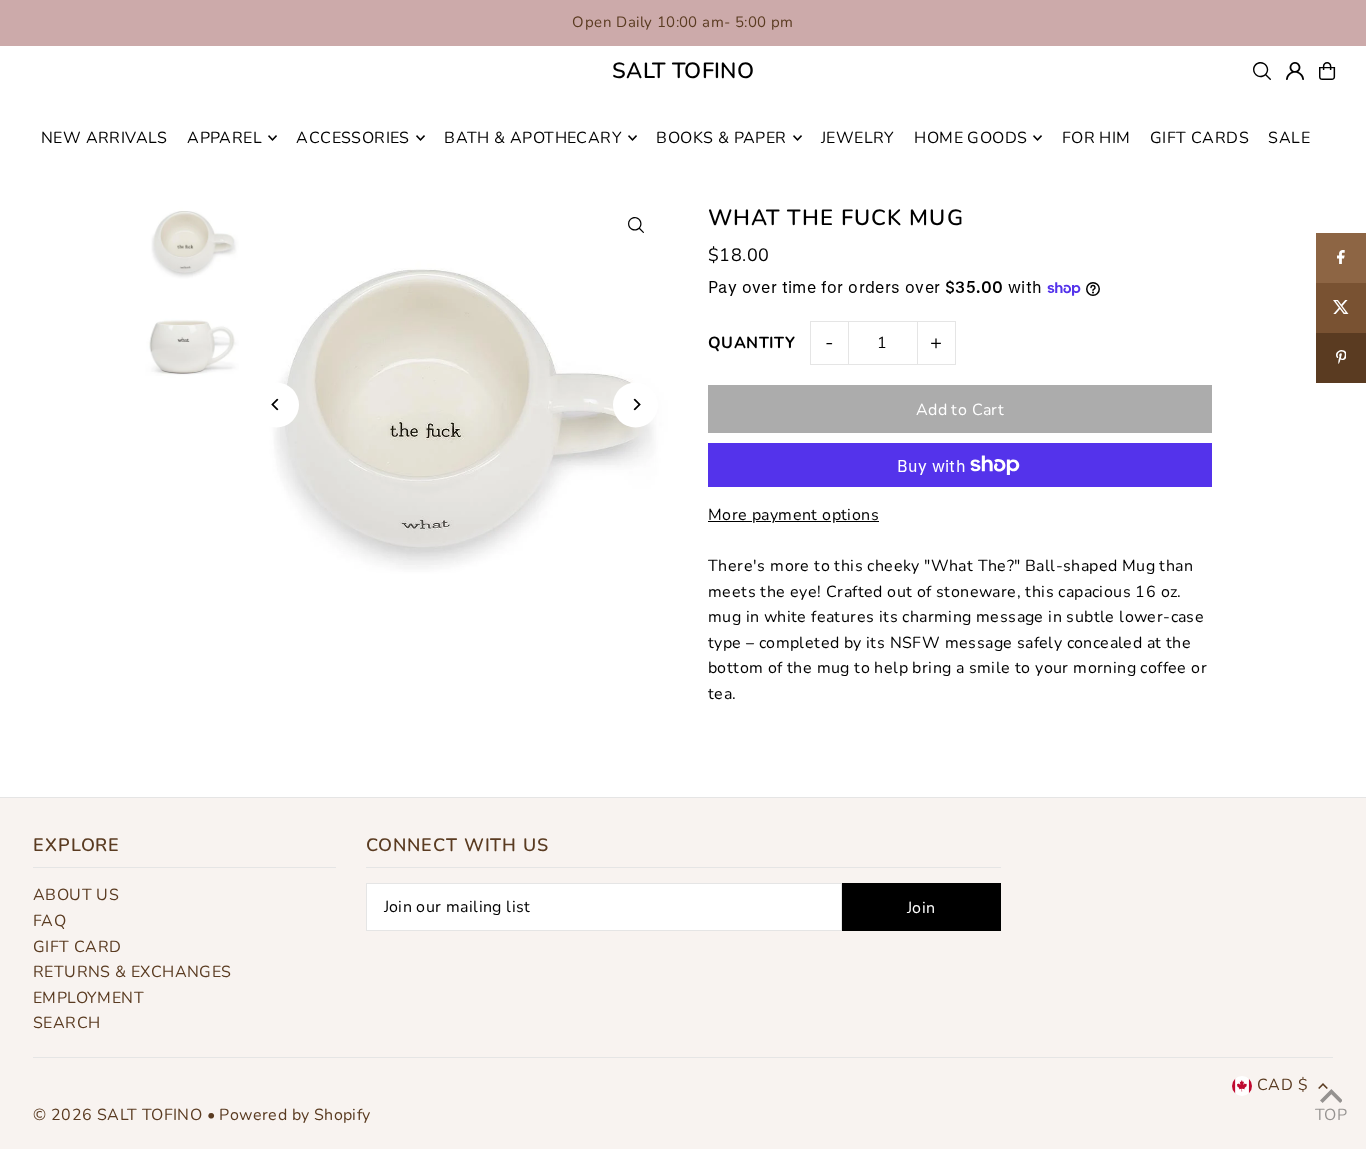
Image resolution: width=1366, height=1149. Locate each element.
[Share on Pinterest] (1341, 358)
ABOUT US (76, 895)
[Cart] (1327, 71)
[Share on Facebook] (1341, 258)
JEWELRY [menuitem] (858, 138)
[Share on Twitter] (1341, 308)
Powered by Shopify (294, 1115)
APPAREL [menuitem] (224, 138)
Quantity (751, 343)
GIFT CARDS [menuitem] (1199, 138)
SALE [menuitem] (1289, 138)
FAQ (49, 921)
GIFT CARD (77, 947)
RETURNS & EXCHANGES (132, 972)
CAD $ (1282, 1085)
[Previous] (276, 404)
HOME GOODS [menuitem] (970, 138)
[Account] (1295, 71)
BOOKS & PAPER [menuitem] (721, 138)
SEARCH (66, 1023)
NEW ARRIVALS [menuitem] (104, 138)
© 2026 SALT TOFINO (120, 1115)
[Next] (635, 404)
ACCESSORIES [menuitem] (352, 138)
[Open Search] (1262, 71)
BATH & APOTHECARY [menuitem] (533, 138)
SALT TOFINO (683, 71)
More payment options (793, 515)
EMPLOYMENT (88, 998)
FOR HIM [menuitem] (1096, 138)
